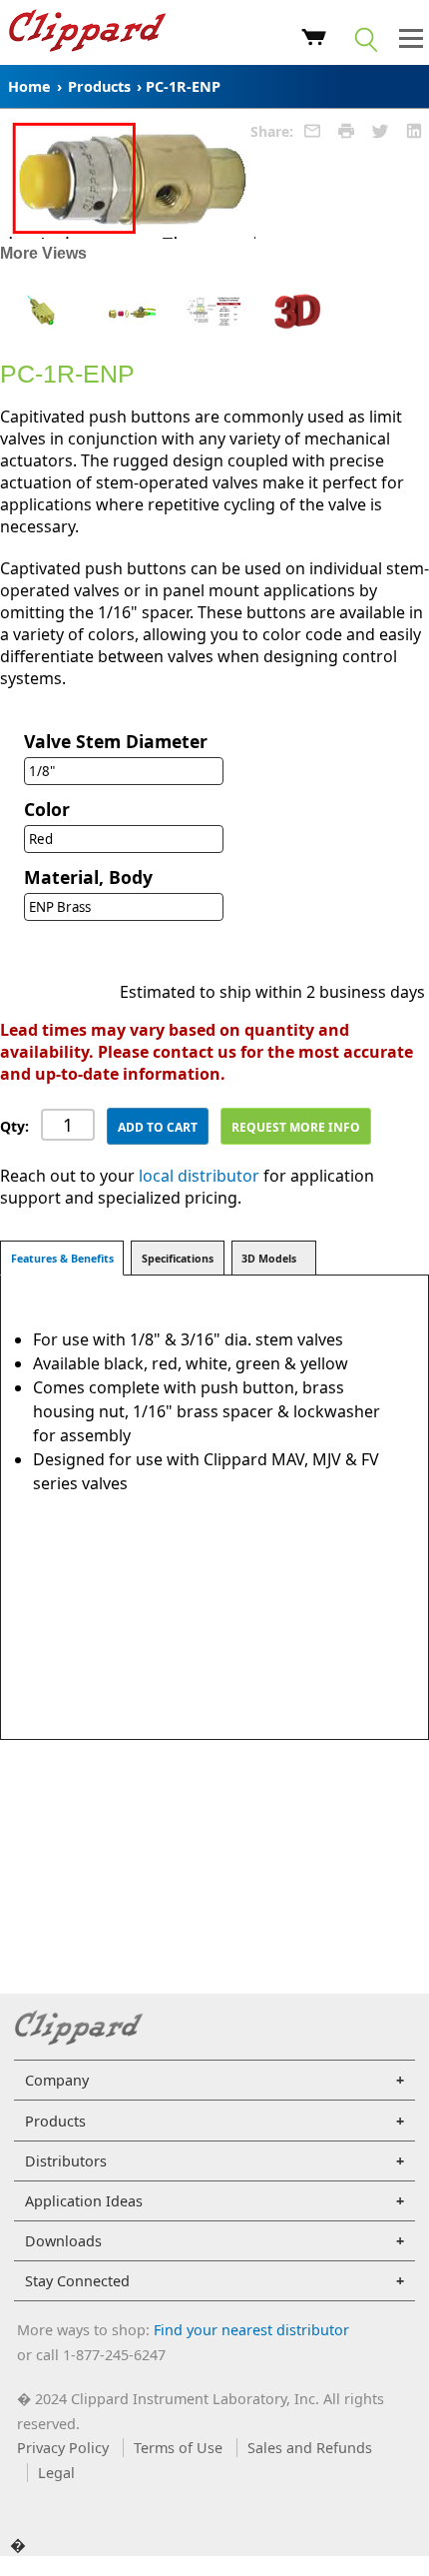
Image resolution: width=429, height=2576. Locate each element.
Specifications (178, 1259)
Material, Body (88, 877)
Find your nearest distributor (251, 2330)
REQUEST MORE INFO (296, 1127)
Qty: (14, 1126)
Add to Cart (158, 1127)
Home (29, 86)
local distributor (199, 1176)
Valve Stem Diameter (116, 741)
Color (47, 809)
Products (99, 86)
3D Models (269, 1259)
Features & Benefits (62, 1259)
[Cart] (314, 40)
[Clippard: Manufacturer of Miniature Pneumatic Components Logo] (87, 33)
